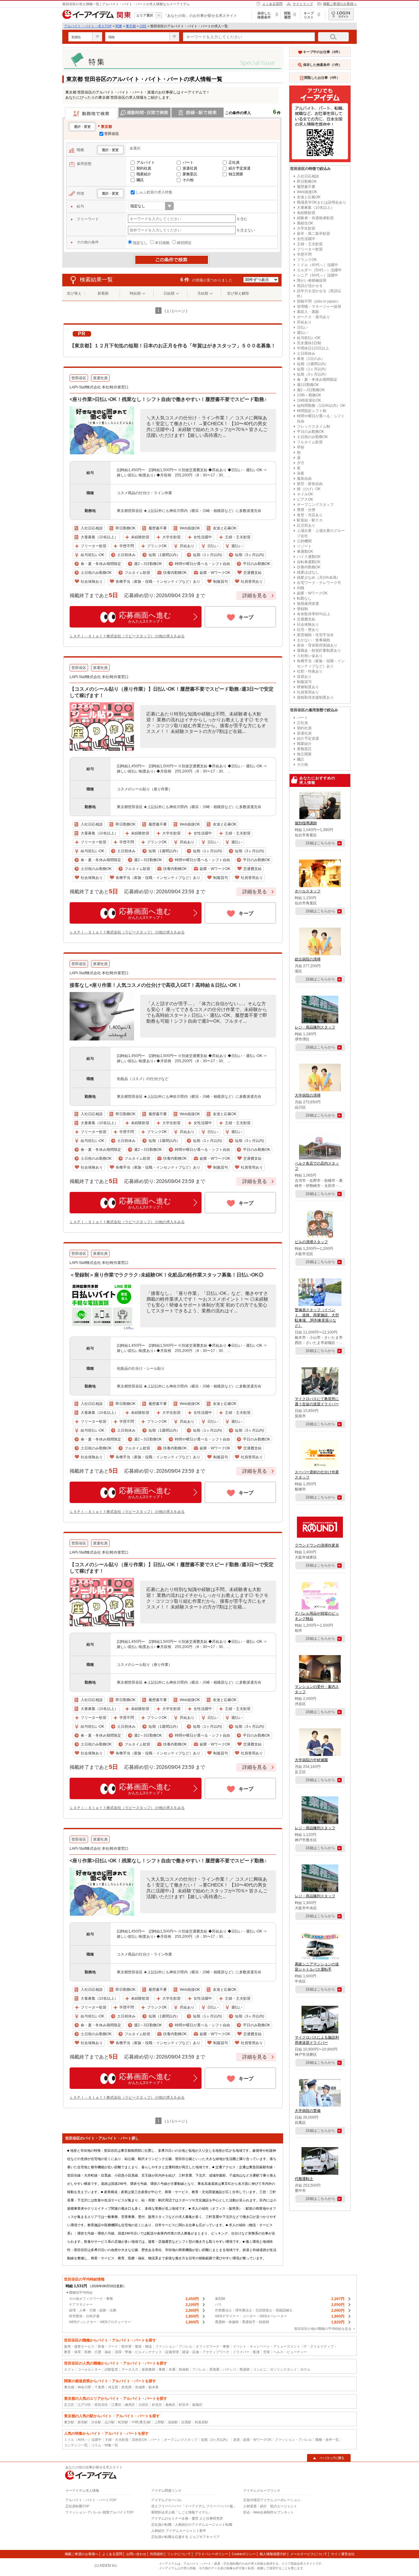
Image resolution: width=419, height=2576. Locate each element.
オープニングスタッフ (315, 505)
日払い (302, 327)
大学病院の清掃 (308, 1095)
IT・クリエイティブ (319, 2346)
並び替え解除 (238, 293)
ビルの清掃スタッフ (311, 1242)
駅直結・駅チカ (310, 520)
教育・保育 (73, 2352)
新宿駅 (83, 2422)
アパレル (199, 2369)
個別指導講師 (306, 823)
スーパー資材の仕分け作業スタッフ (317, 1475)
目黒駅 (186, 2422)
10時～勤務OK (309, 395)
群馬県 (127, 2387)
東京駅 (69, 2422)
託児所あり (306, 525)
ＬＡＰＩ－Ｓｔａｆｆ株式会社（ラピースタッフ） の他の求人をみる (127, 636)
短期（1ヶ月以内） (313, 369)
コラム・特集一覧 (105, 2445)
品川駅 (110, 2422)
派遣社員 (190, 168)
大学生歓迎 (306, 228)
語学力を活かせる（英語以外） (319, 294)
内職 (301, 588)
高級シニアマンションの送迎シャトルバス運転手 (317, 1967)
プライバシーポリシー (211, 2554)
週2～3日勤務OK (311, 390)
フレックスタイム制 (313, 426)
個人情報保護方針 (273, 2554)
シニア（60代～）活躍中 (317, 275)
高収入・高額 (308, 312)
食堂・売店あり (310, 515)
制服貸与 (304, 682)
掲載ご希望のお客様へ (340, 4)
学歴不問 (304, 254)
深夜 (301, 473)
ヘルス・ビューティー (290, 2352)
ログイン (341, 14)
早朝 (301, 447)
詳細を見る (255, 595)
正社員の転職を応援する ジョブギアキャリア (185, 2537)
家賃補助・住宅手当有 (315, 635)
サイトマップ (303, 4)
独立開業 (236, 174)
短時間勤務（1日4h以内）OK (321, 406)
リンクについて (179, 2554)
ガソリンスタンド (283, 2369)
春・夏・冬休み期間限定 (317, 380)
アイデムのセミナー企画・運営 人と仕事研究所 (187, 2518)
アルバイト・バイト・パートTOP (91, 2500)
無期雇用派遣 (308, 604)
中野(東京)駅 (141, 2422)
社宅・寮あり (308, 630)
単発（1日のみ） (311, 359)
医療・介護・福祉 (98, 2352)
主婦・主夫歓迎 (310, 244)
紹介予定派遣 (240, 168)
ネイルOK (305, 494)
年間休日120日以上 (313, 348)
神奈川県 (84, 2387)
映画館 (184, 2369)
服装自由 (304, 479)
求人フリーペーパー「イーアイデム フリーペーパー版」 (194, 2506)
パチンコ (229, 2369)
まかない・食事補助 (313, 640)
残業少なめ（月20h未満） (319, 578)
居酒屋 (214, 2369)
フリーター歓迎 (310, 249)
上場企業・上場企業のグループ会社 (321, 533)
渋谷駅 (96, 2422)
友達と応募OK (309, 197)
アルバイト (146, 162)
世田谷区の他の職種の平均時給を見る (323, 2329)
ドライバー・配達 (246, 2352)
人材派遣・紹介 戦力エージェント (270, 2506)
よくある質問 (272, 4)
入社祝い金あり (310, 656)
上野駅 (159, 2422)
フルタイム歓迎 (310, 442)
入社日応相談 (308, 176)
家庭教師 (148, 2369)
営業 (267, 2352)
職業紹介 (144, 174)
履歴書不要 (306, 187)
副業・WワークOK (312, 593)
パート (188, 162)
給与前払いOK (309, 338)
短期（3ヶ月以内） (313, 374)
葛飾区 (170, 2405)
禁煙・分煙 (306, 510)
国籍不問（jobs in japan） (319, 301)
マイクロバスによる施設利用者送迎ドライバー (317, 2040)
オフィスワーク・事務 (213, 2346)
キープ (246, 617)
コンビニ (260, 2369)
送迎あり (304, 677)
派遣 (236, 2440)
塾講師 (245, 2369)
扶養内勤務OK (309, 567)
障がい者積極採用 (312, 280)
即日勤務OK (307, 181)
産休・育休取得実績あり (317, 645)
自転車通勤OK (309, 562)
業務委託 (190, 174)
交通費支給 (306, 619)
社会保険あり (308, 624)
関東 (119, 26)
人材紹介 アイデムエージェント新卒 (179, 2531)
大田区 (143, 2405)
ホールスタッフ (308, 891)
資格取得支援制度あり (315, 697)
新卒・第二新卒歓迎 (313, 234)
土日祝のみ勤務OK (312, 437)
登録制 (302, 609)
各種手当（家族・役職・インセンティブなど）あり (321, 664)
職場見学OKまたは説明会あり (322, 202)
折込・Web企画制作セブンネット (269, 2512)
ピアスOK (305, 499)
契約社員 (144, 168)
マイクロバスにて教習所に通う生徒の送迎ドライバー (317, 1401)
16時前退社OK (309, 400)
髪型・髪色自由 (310, 484)
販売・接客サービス (79, 2346)
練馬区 (130, 2405)
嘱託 (140, 180)
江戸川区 (84, 2405)
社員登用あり (308, 692)
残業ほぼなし (308, 572)
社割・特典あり (310, 671)
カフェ (69, 2369)
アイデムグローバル (166, 2500)
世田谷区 (112, 134)
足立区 (69, 2405)
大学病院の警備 (308, 2111)
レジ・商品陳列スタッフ (315, 1027)
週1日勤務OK (308, 385)
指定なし (140, 243)
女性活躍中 (306, 239)
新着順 (103, 293)
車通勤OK (305, 551)
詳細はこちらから (321, 843)
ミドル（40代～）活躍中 (317, 265)
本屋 (172, 2369)
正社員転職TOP (77, 2506)
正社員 (234, 162)
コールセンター (89, 2369)
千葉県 (100, 2387)
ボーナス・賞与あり (313, 317)
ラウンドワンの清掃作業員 (317, 1545)
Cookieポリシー (244, 2554)
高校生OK (305, 223)
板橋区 (197, 2405)
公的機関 (304, 541)
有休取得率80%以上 (314, 614)
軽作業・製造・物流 (137, 2346)
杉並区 (157, 2405)
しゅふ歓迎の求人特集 (154, 192)
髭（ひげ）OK (309, 489)
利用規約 (157, 2554)
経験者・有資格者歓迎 (315, 218)
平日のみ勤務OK (311, 432)
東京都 (131, 26)
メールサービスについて (309, 2554)
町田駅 (123, 2422)
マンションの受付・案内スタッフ (317, 1689)
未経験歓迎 (306, 213)
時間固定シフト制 (312, 411)
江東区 (116, 2405)
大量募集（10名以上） (316, 208)
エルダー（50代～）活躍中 (319, 270)
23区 (143, 26)
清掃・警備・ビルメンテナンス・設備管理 (147, 2352)
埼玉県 (113, 2387)
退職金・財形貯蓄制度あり (319, 651)
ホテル (305, 2369)
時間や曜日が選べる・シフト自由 (321, 419)
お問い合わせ (136, 2554)
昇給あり (304, 322)
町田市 (184, 2405)
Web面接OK (307, 192)
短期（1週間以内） (313, 364)
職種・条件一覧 (327, 2440)
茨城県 (140, 2387)
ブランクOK (307, 260)
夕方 (301, 463)
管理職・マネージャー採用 (319, 307)
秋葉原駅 (202, 2422)
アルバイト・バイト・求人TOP (88, 26)
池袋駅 (173, 2422)
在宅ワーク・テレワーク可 (319, 583)
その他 (188, 180)
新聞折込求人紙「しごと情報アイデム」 (182, 2512)
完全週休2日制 (309, 343)
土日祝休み (306, 353)
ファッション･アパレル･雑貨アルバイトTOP (99, 2512)
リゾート (304, 546)
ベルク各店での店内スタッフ (317, 1166)
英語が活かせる (310, 286)
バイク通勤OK (309, 557)
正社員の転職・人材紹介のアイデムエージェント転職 (192, 2524)
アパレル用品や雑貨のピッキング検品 (317, 1616)
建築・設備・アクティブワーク (206, 2352)
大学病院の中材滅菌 (311, 1760)
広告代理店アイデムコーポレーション (272, 2500)
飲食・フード (108, 2346)
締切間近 (184, 243)
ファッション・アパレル (174, 2346)
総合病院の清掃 (308, 959)
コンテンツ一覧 (76, 2445)
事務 (162, 2369)
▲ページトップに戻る (329, 2458)
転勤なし (304, 598)
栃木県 (154, 2387)
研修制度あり (308, 687)
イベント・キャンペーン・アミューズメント (267, 2346)
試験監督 (111, 2369)
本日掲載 (162, 243)
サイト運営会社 (343, 2554)
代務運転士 (304, 2179)
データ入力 (130, 2369)
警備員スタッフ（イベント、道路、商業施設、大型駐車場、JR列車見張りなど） (317, 1318)
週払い (302, 333)
